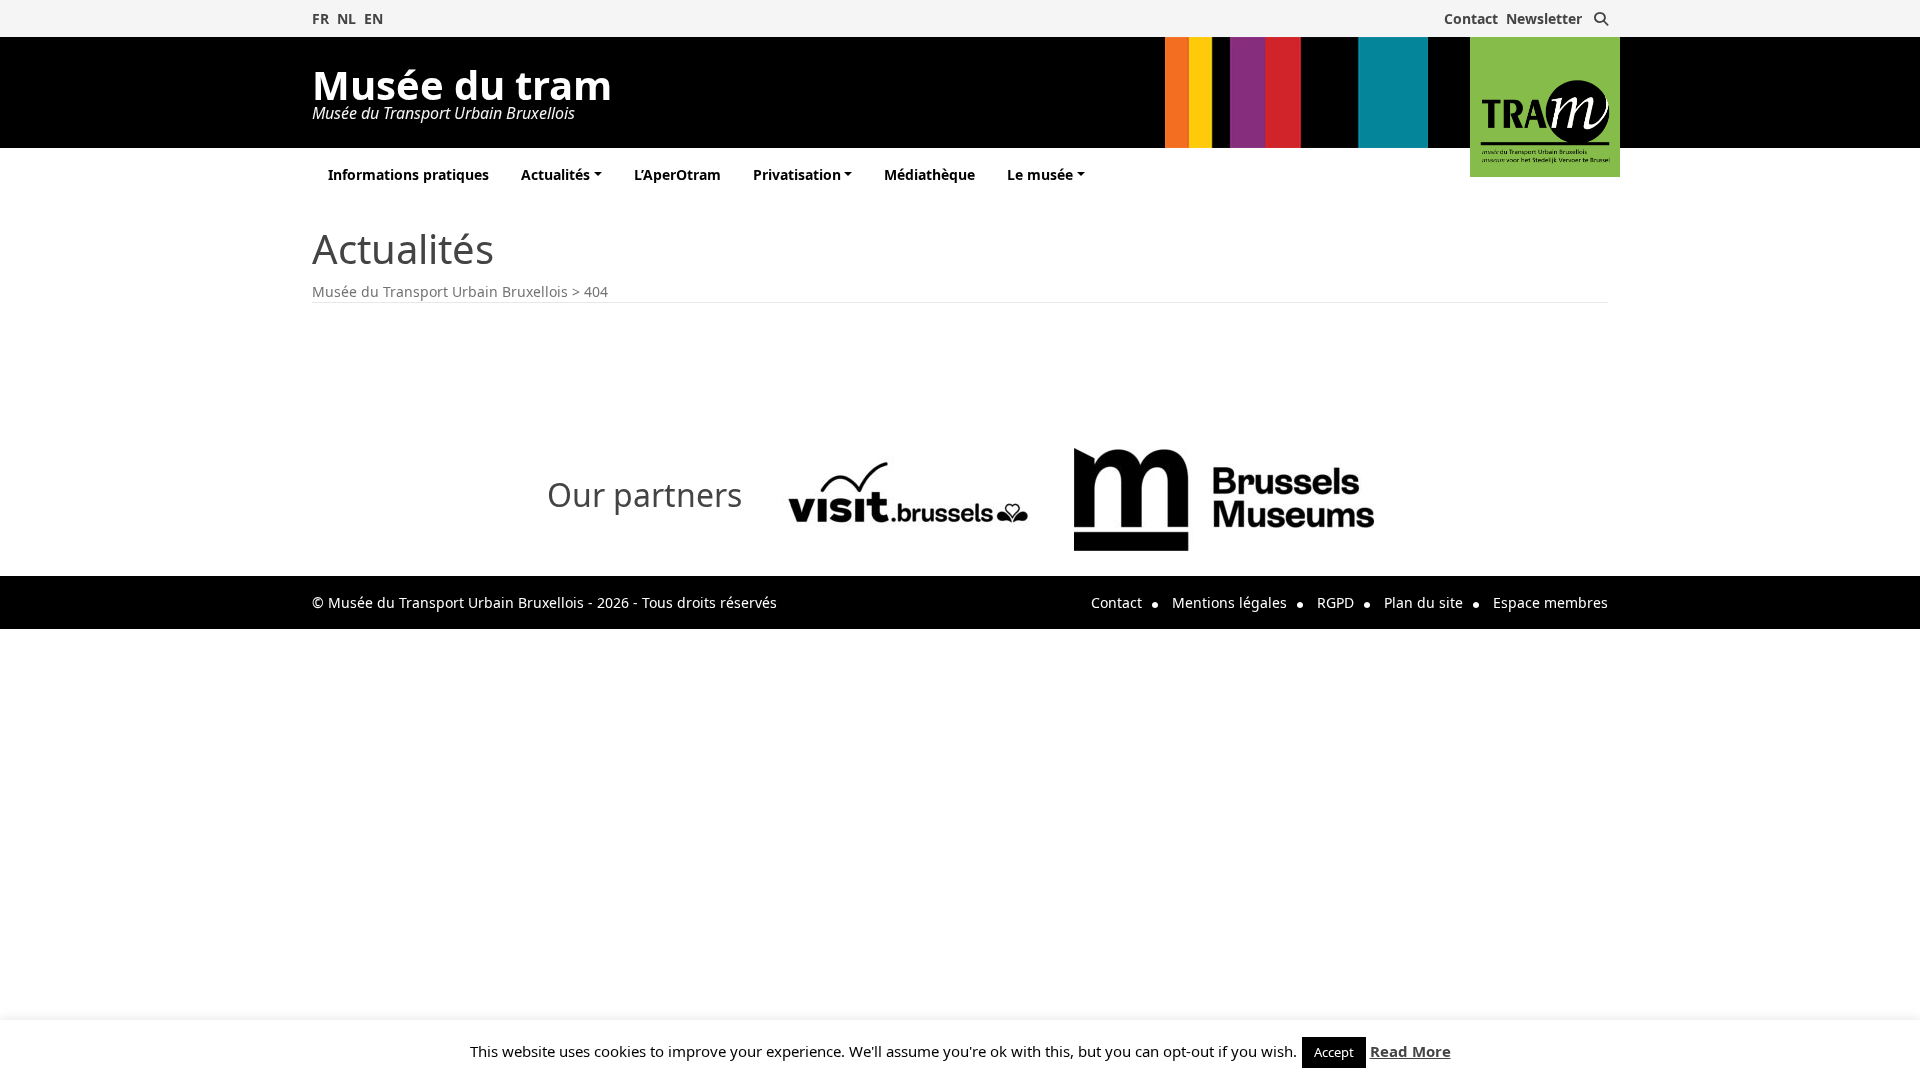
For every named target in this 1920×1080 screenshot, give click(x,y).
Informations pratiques (408, 174)
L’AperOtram (677, 174)
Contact (1471, 18)
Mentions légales (1229, 602)
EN (373, 18)
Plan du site (1423, 602)
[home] (1545, 107)
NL (346, 18)
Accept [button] (1334, 1052)
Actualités (555, 174)
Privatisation (797, 174)
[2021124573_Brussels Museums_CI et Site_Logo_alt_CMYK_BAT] (1224, 498)
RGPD (1335, 602)
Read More (1410, 1051)
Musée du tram (462, 89)
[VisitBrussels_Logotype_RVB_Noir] (908, 498)
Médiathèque (929, 174)
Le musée (1040, 174)
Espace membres (1550, 602)
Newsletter (1544, 18)
